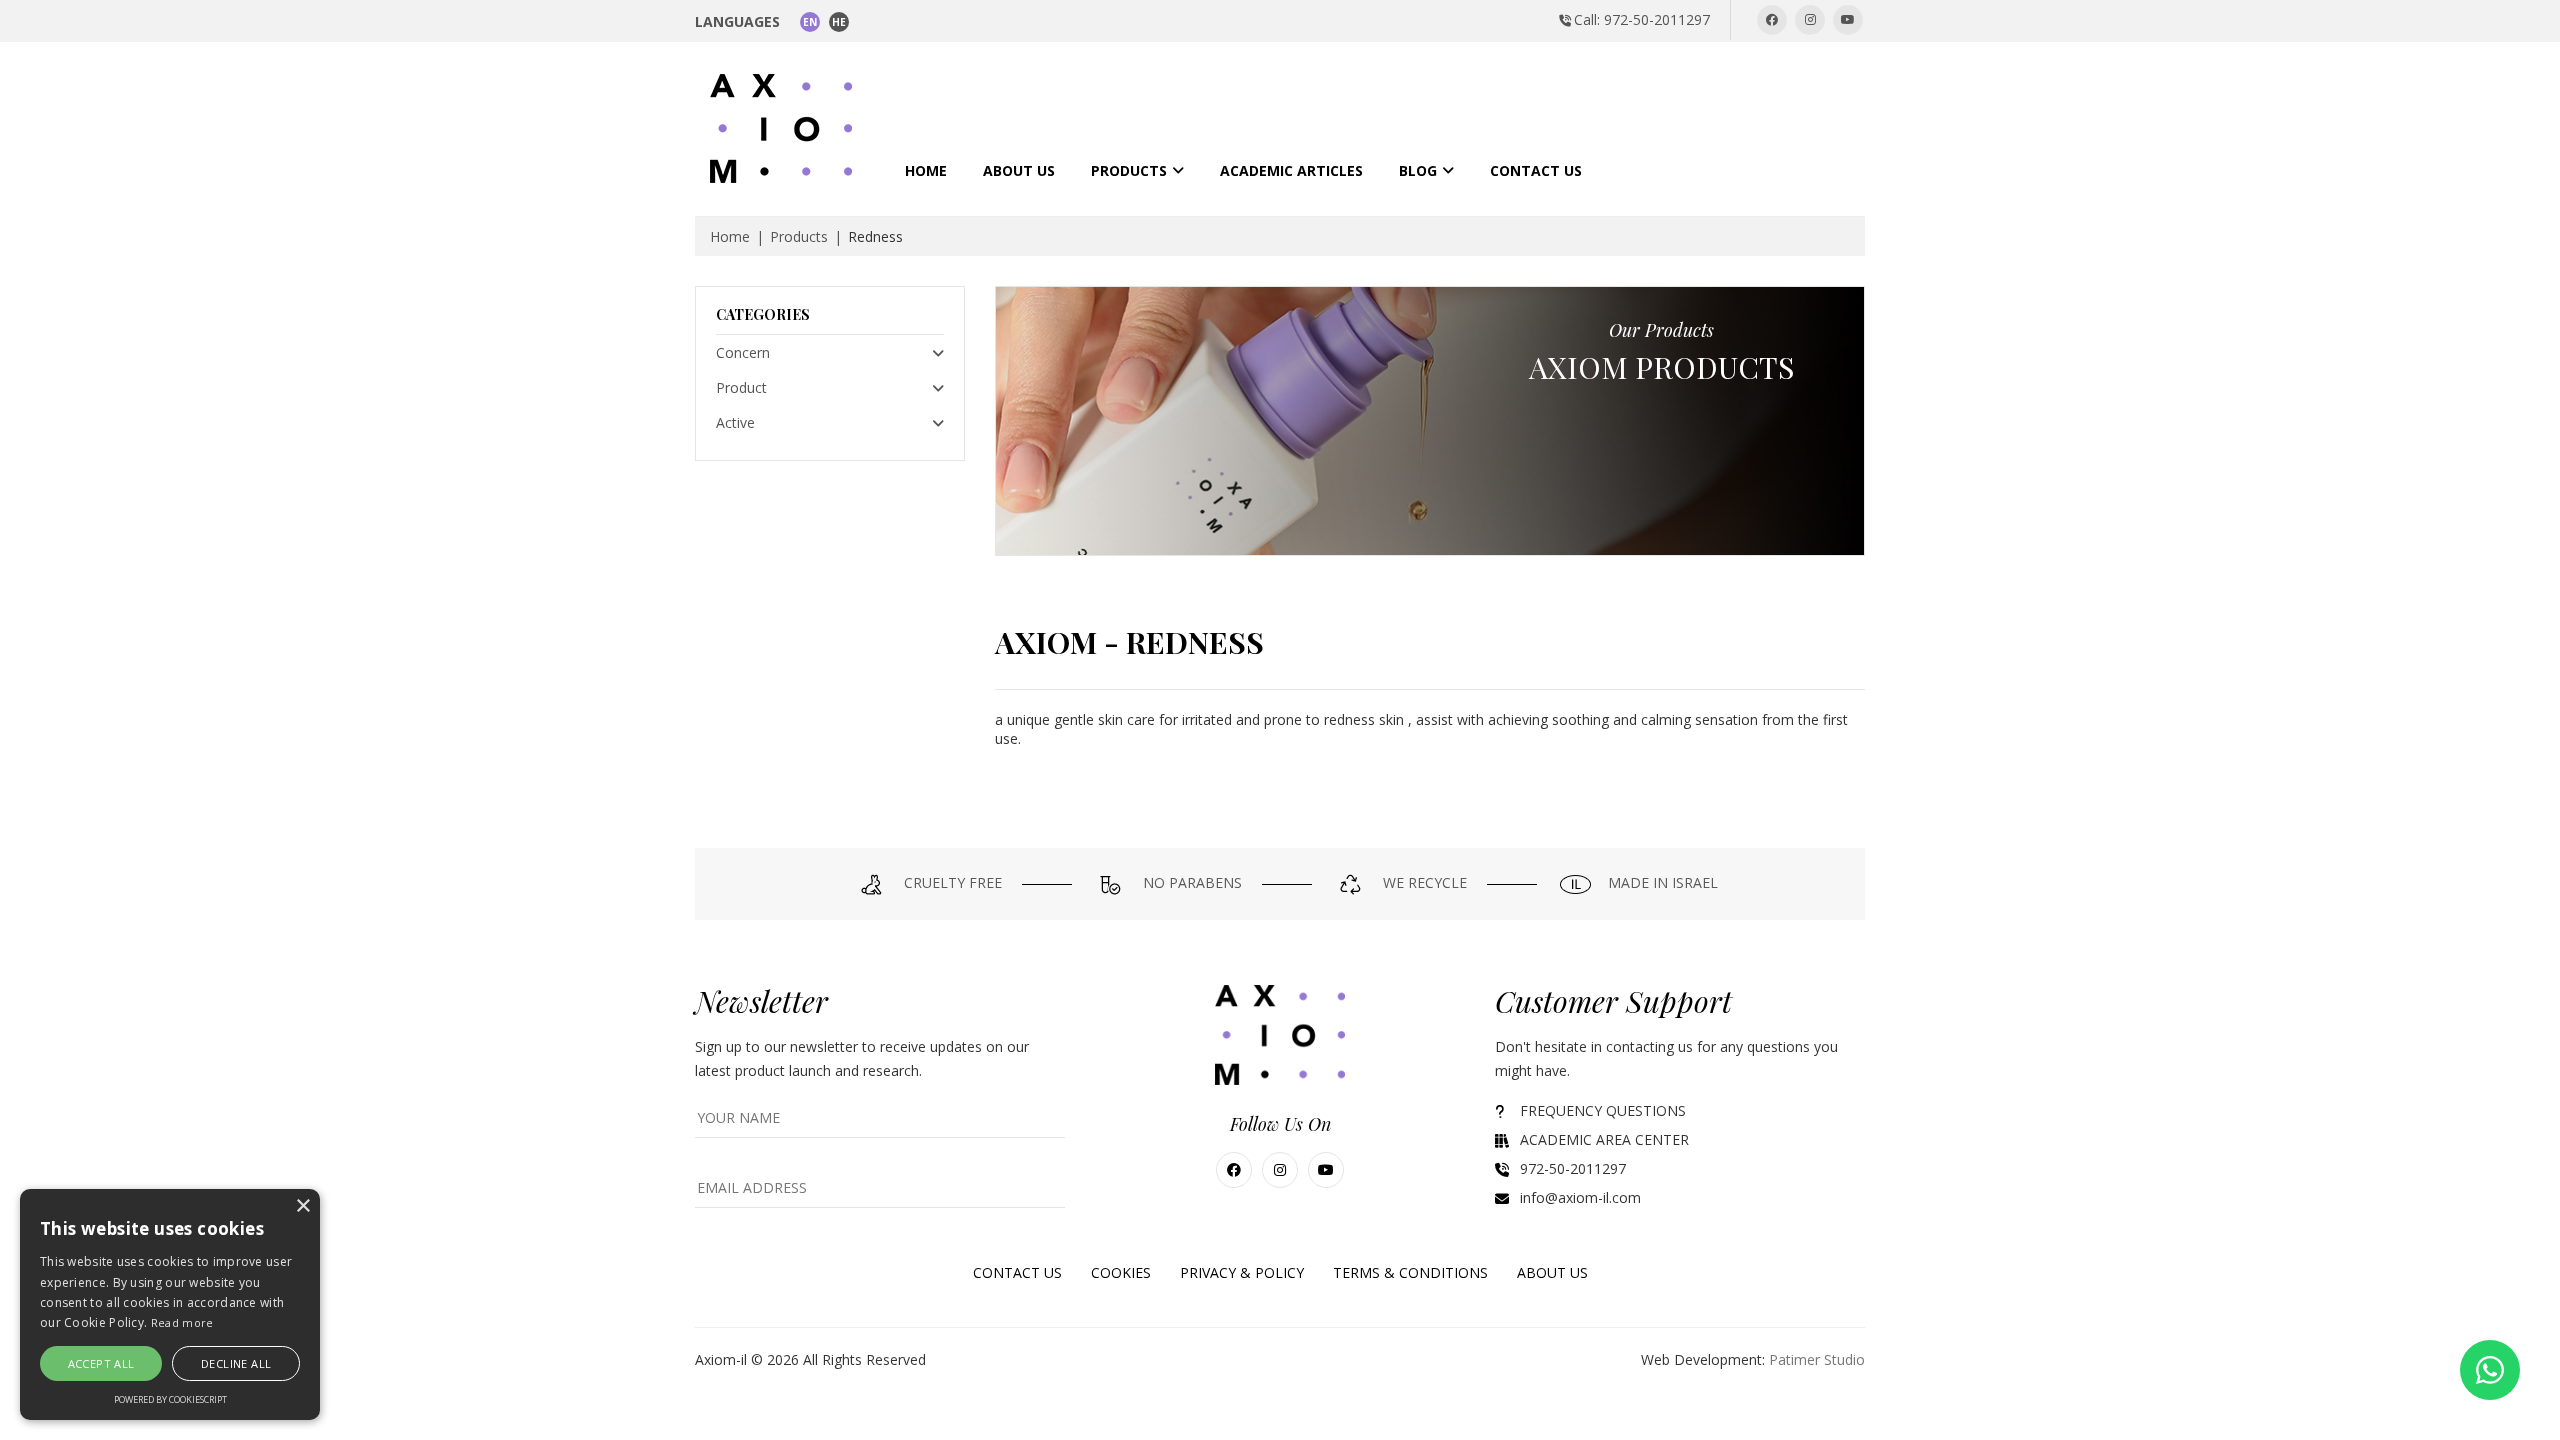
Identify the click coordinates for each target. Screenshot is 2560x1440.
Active (735, 422)
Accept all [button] (101, 1363)
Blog (1418, 170)
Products (1129, 170)
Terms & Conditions (1410, 1272)
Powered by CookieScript (170, 1399)
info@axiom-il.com (1580, 1197)
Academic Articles (1291, 170)
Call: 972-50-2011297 (1642, 19)
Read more (182, 1322)
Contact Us (1536, 170)
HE (839, 22)
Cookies (1121, 1272)
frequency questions (1603, 1110)
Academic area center (1604, 1139)
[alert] (170, 1304)
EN (810, 22)
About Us (1019, 170)
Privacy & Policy (1242, 1272)
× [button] (302, 1206)
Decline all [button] (236, 1363)
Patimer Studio (1817, 1359)
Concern (743, 352)
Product (741, 387)
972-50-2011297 (1573, 1168)
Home (926, 170)
